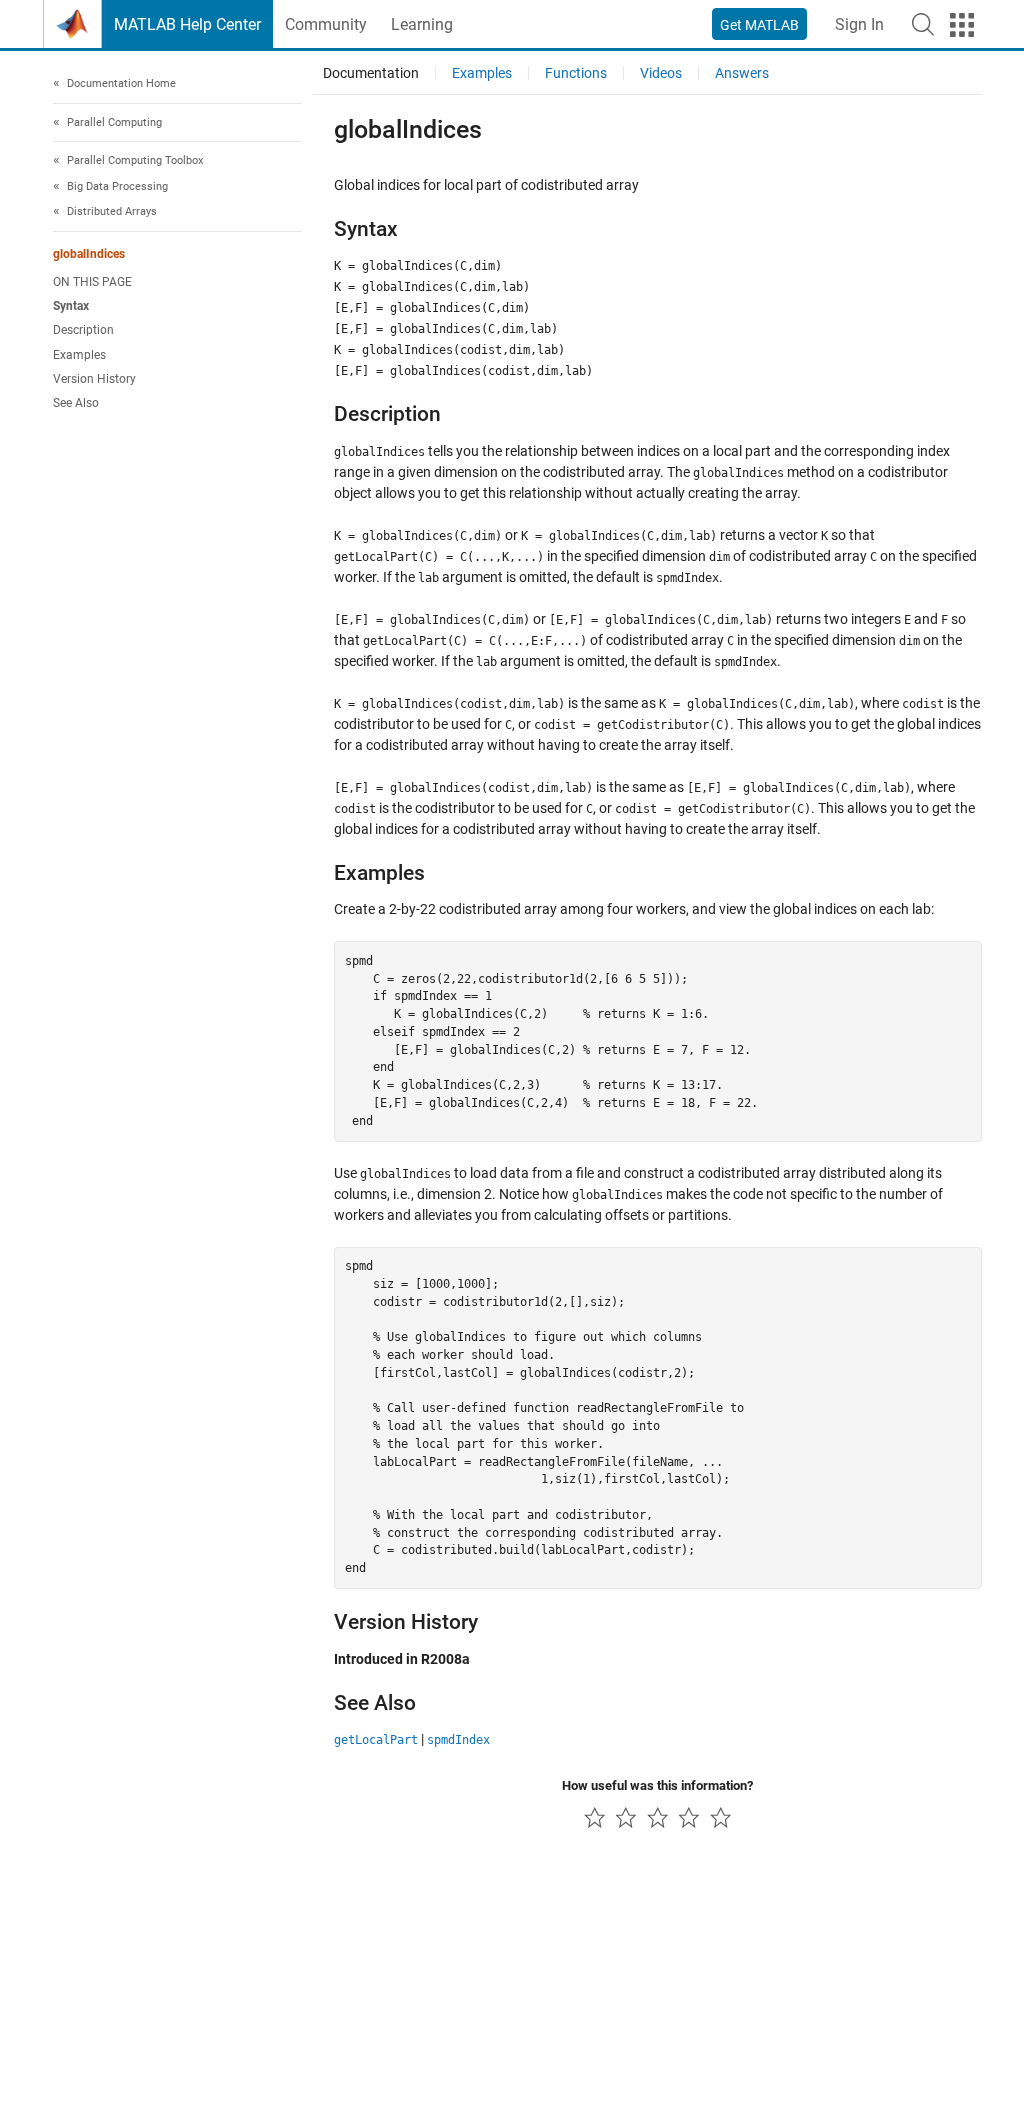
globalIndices (89, 254)
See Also (76, 403)
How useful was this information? (657, 1785)
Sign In (859, 24)
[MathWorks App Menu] (962, 25)
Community (326, 24)
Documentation (371, 73)
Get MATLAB (759, 25)
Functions (576, 73)
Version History (94, 379)
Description (83, 330)
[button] (923, 24)
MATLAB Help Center (187, 24)
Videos (661, 73)
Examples (79, 355)
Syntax (71, 306)
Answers (742, 73)
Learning (422, 24)
